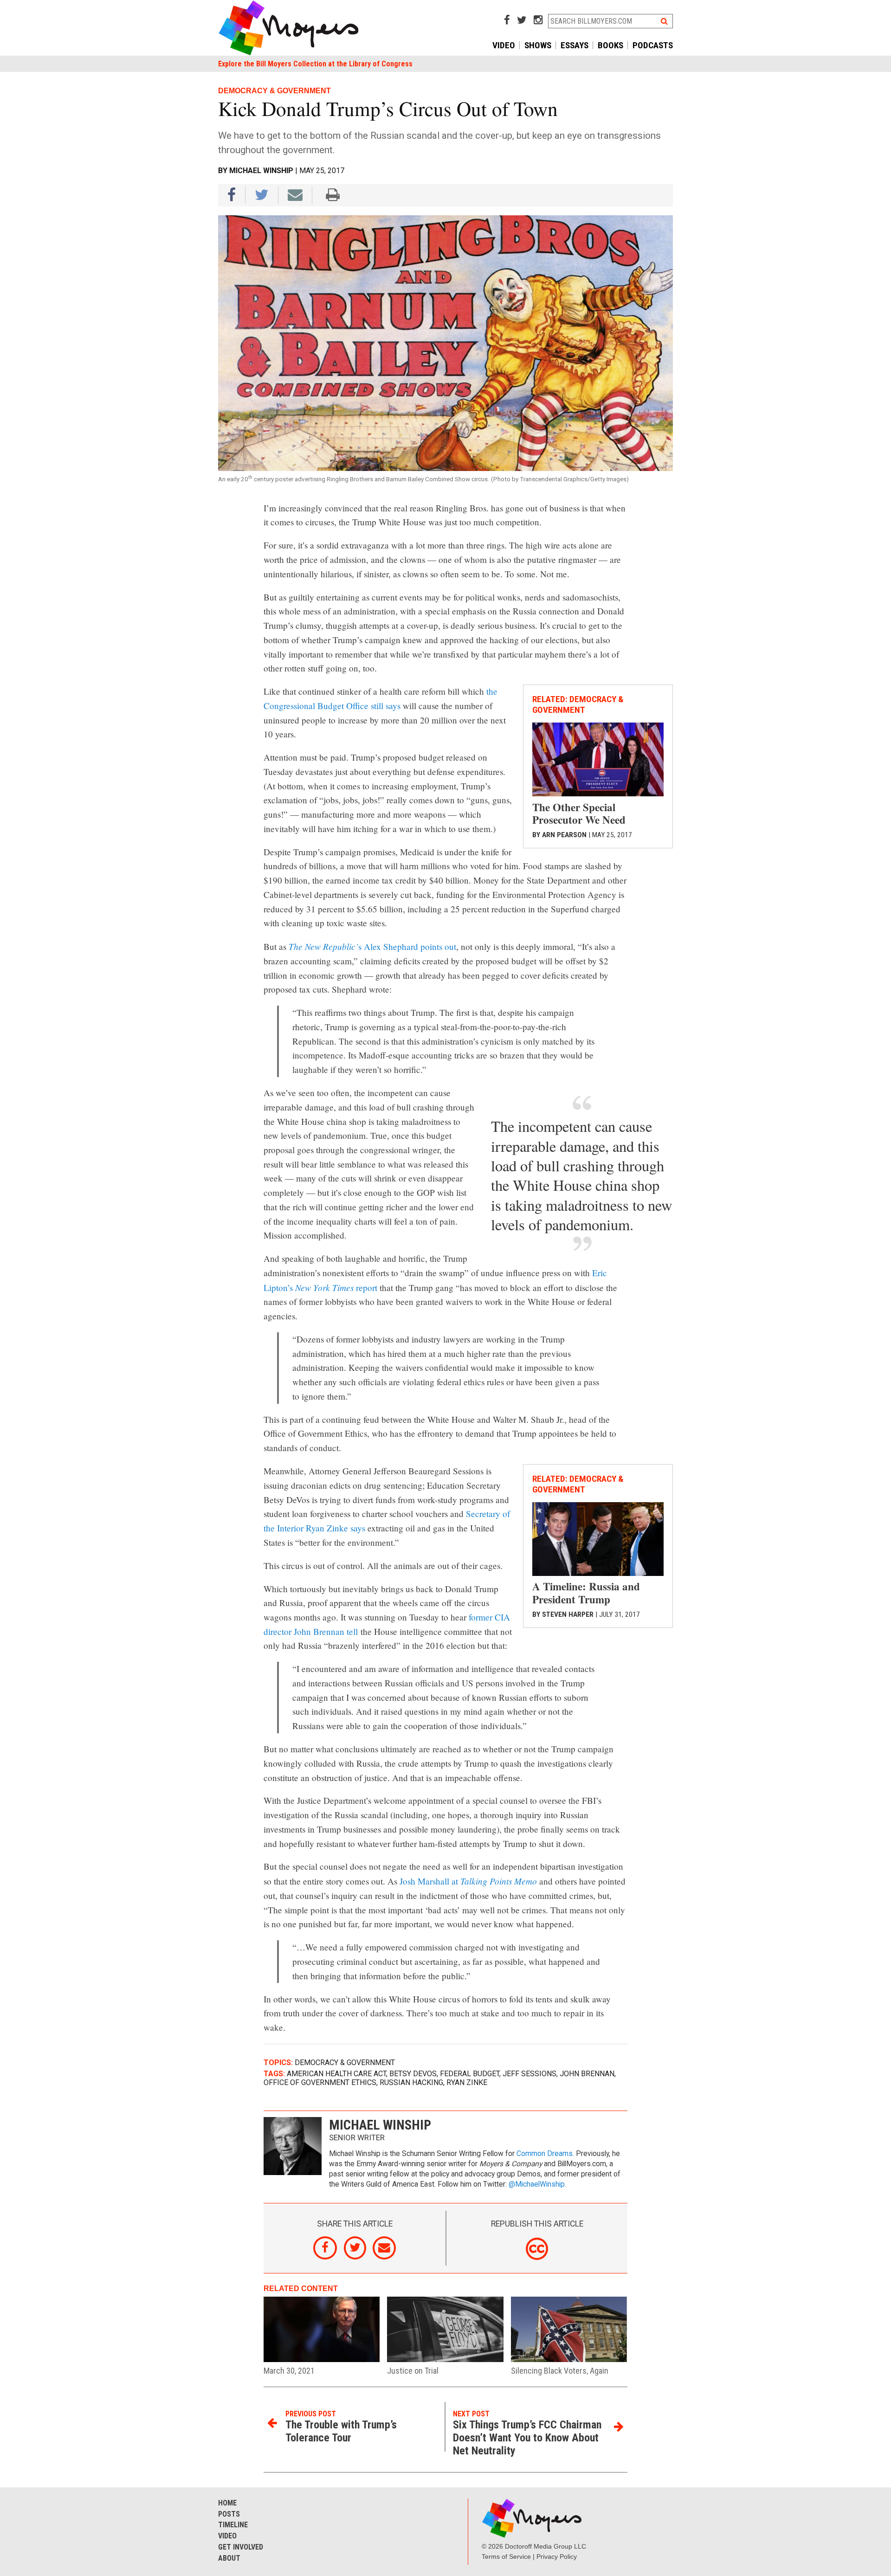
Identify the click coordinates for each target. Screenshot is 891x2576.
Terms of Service (506, 2557)
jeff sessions (529, 2074)
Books (610, 45)
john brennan (587, 2074)
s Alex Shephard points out (372, 946)
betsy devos (413, 2074)
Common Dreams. (545, 2154)
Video (504, 45)
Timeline (233, 2525)
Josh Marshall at (468, 1881)
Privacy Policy (557, 2557)
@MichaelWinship (537, 2184)
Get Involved (241, 2547)
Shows (538, 45)
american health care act (336, 2074)
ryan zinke (467, 2082)
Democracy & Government (345, 2063)
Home (227, 2503)
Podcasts (653, 45)
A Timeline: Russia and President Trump (586, 1593)
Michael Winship (261, 171)
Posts (229, 2514)
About (229, 2558)
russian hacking (411, 2082)
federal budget (470, 2074)
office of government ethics (320, 2082)
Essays (575, 45)
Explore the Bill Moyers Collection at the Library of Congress (315, 64)
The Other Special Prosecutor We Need (579, 813)
